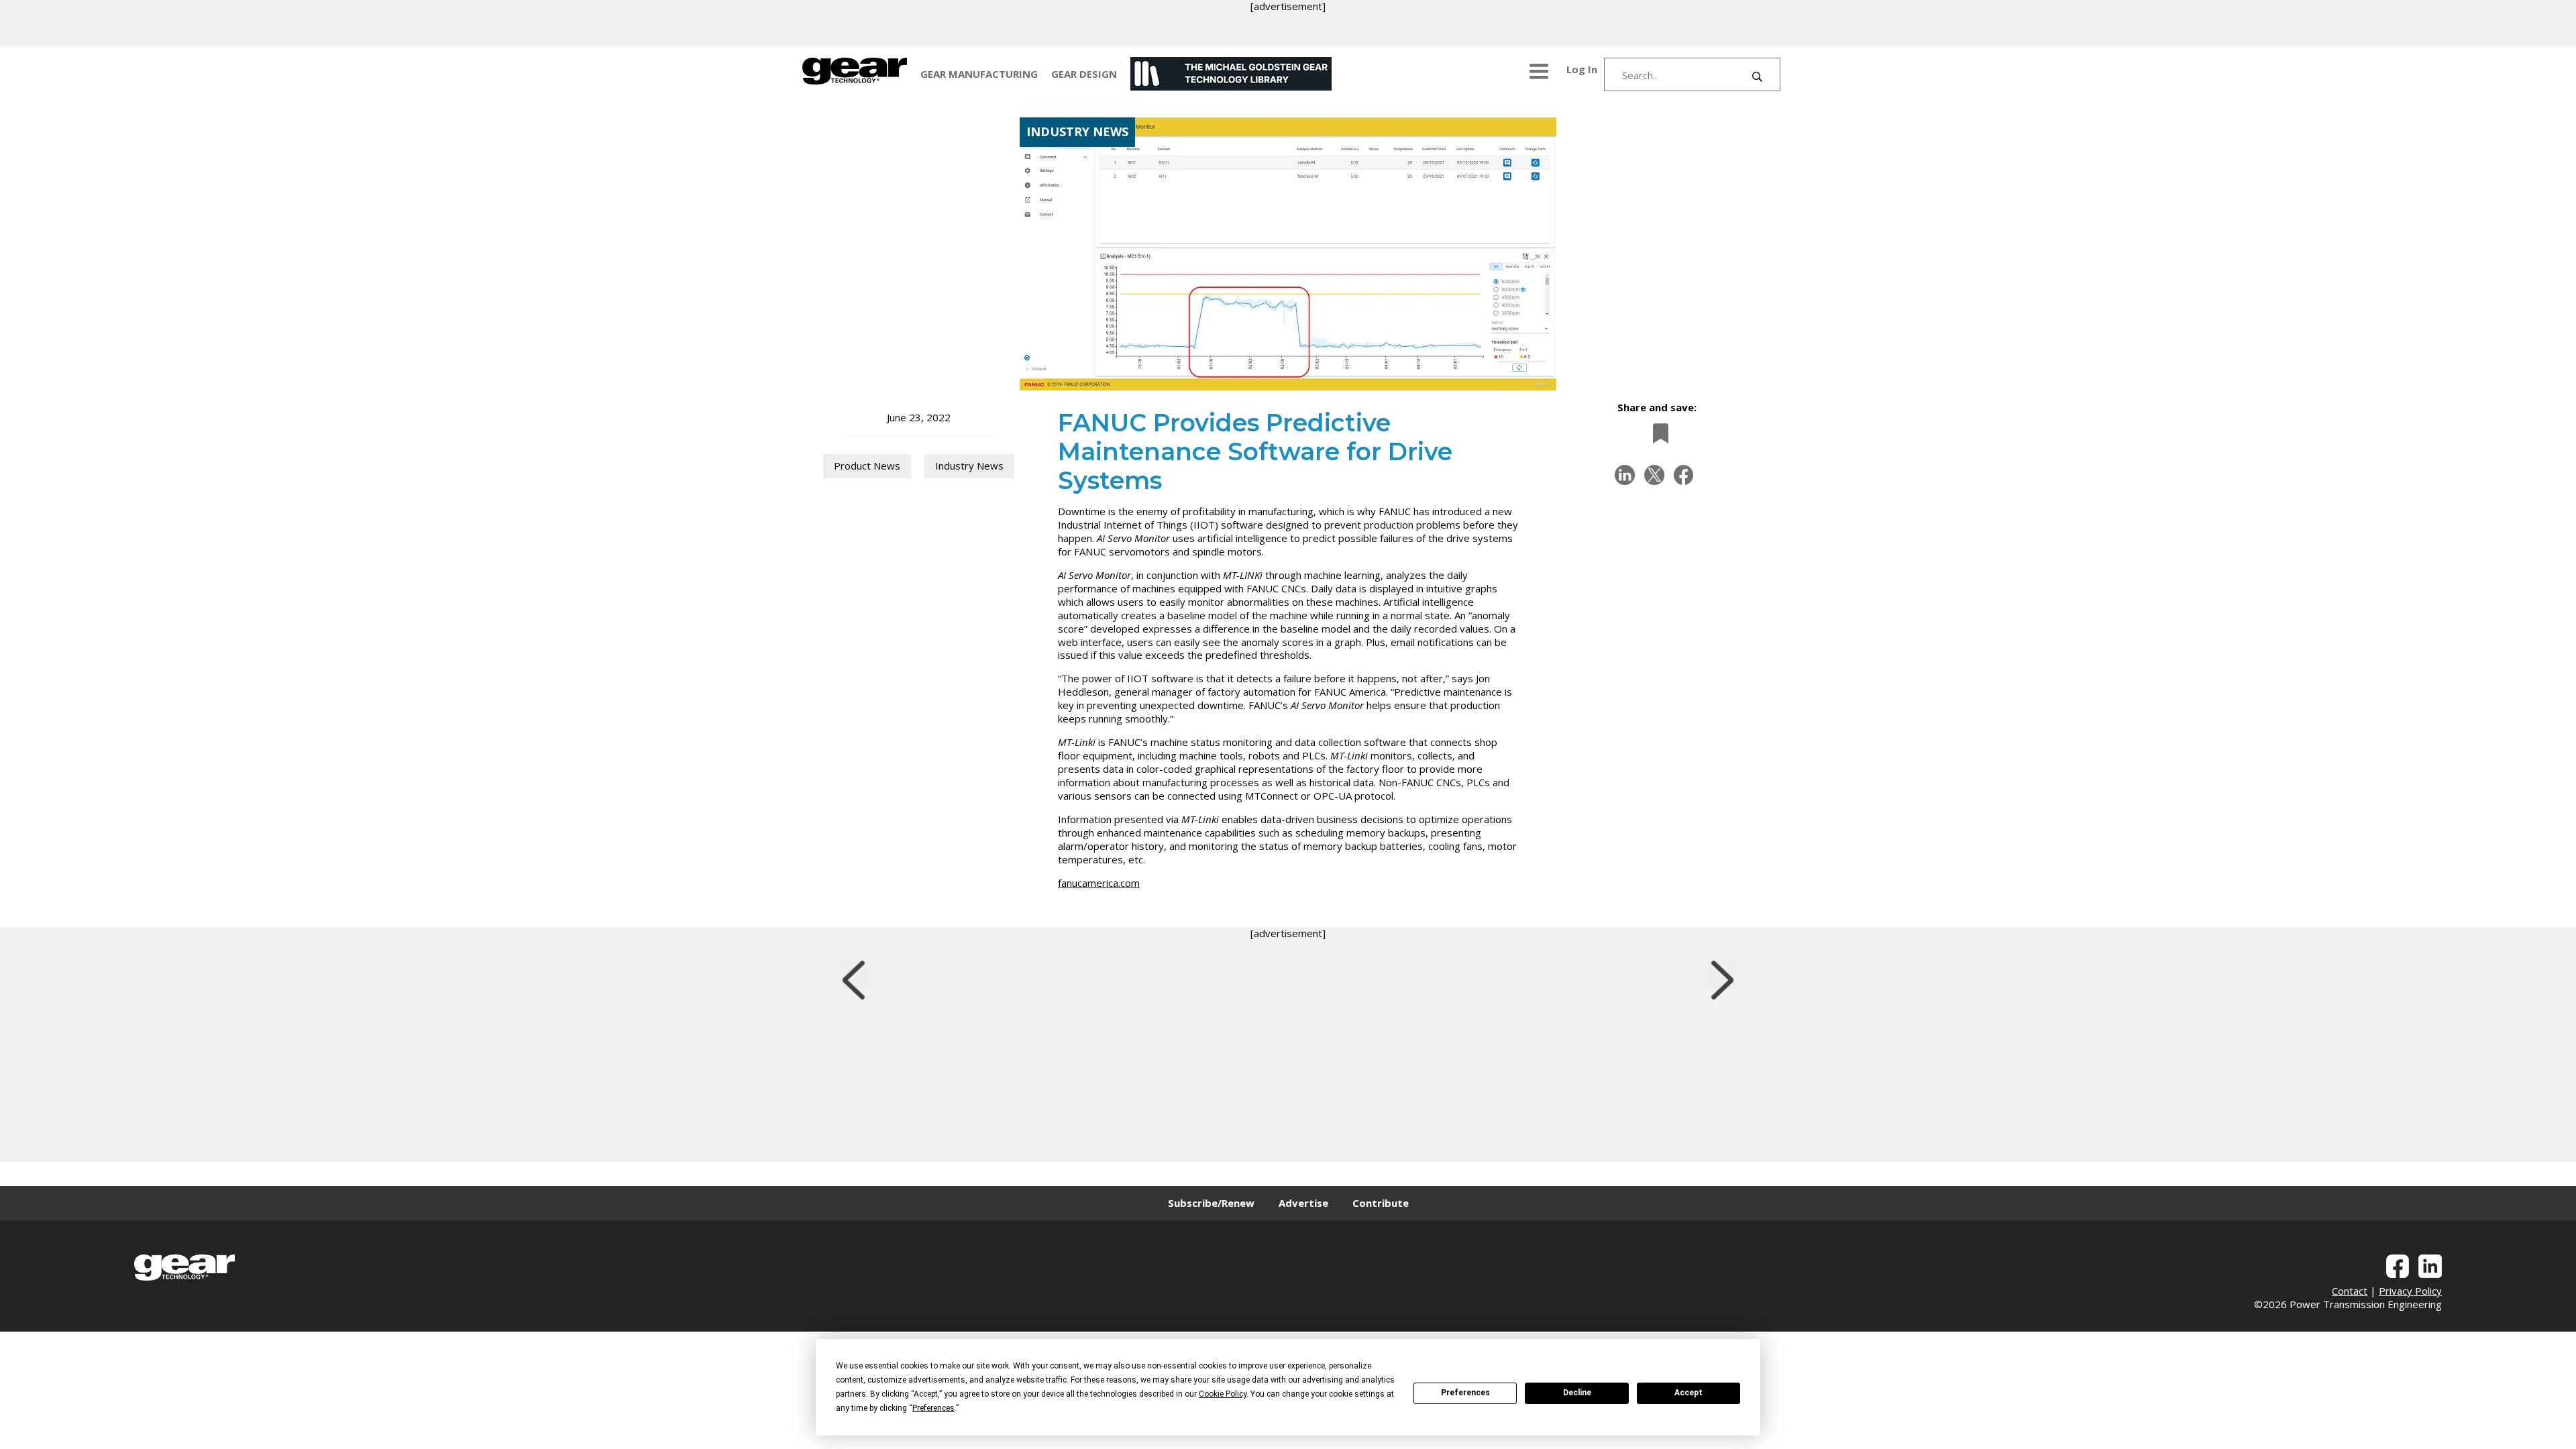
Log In (1582, 69)
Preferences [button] (933, 1408)
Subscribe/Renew (1211, 1203)
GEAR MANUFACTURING (979, 74)
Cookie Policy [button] (1223, 1394)
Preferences (1465, 1393)
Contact (2350, 1291)
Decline (1577, 1393)
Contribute (1381, 1203)
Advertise (1303, 1203)
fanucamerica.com (1099, 883)
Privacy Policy (2410, 1291)
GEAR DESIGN (1084, 74)
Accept (1688, 1393)
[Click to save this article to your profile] (1657, 433)
